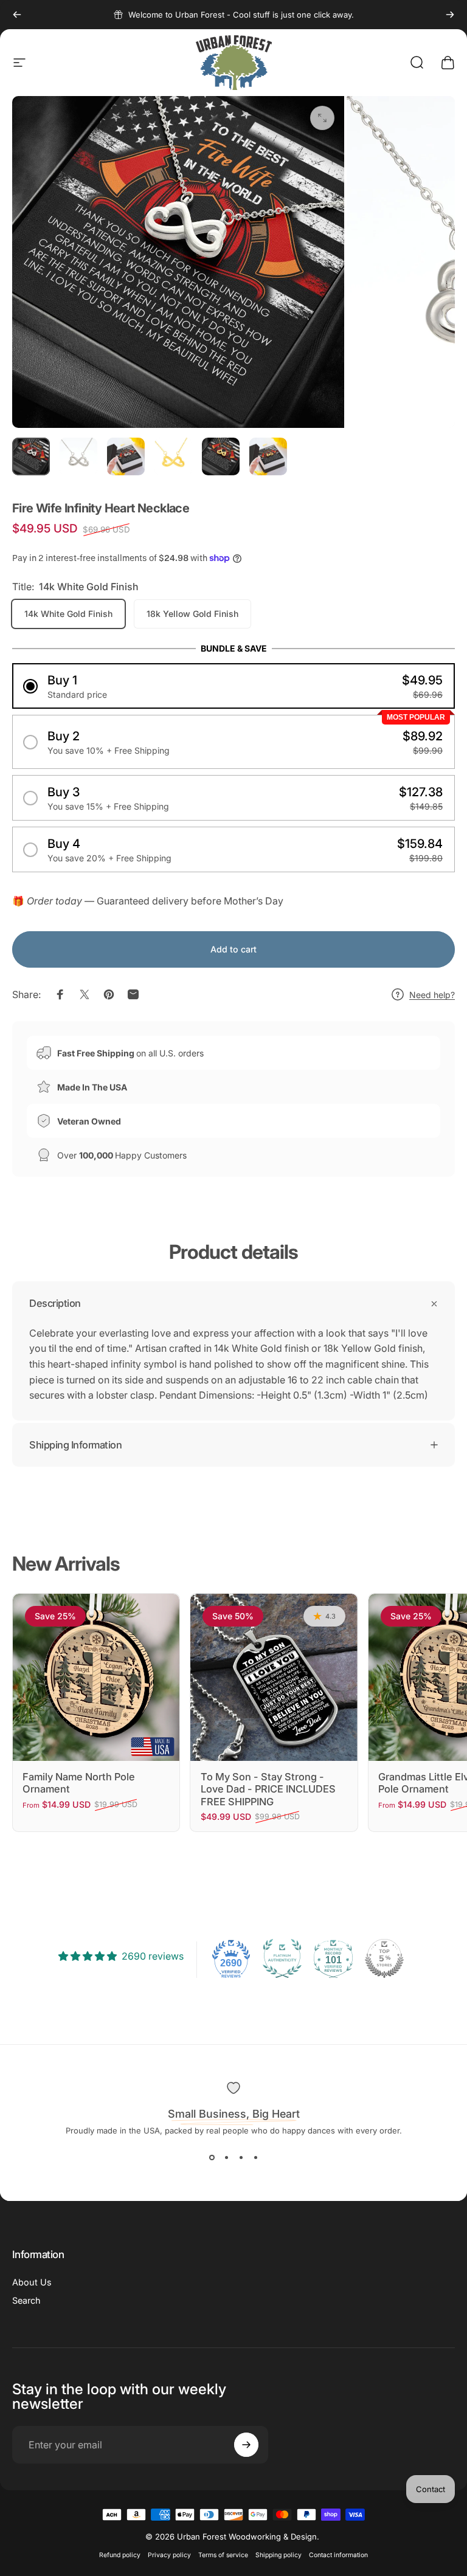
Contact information (338, 2555)
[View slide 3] (241, 2157)
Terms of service (223, 2555)
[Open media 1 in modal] (322, 118)
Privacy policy (169, 2555)
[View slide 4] (255, 2157)
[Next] (450, 15)
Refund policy (120, 2555)
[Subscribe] (246, 2445)
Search (26, 2300)
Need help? (432, 995)
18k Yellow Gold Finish (192, 614)
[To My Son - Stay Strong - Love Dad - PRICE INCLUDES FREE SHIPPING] (274, 1677)
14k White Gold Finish (68, 614)
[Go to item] (31, 456)
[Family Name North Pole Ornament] (96, 1677)
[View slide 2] (226, 2157)
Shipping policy (278, 2555)
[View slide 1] (212, 2157)
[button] (233, 686)
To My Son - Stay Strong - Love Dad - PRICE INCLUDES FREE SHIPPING (268, 1789)
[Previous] (17, 15)
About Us (32, 2282)
